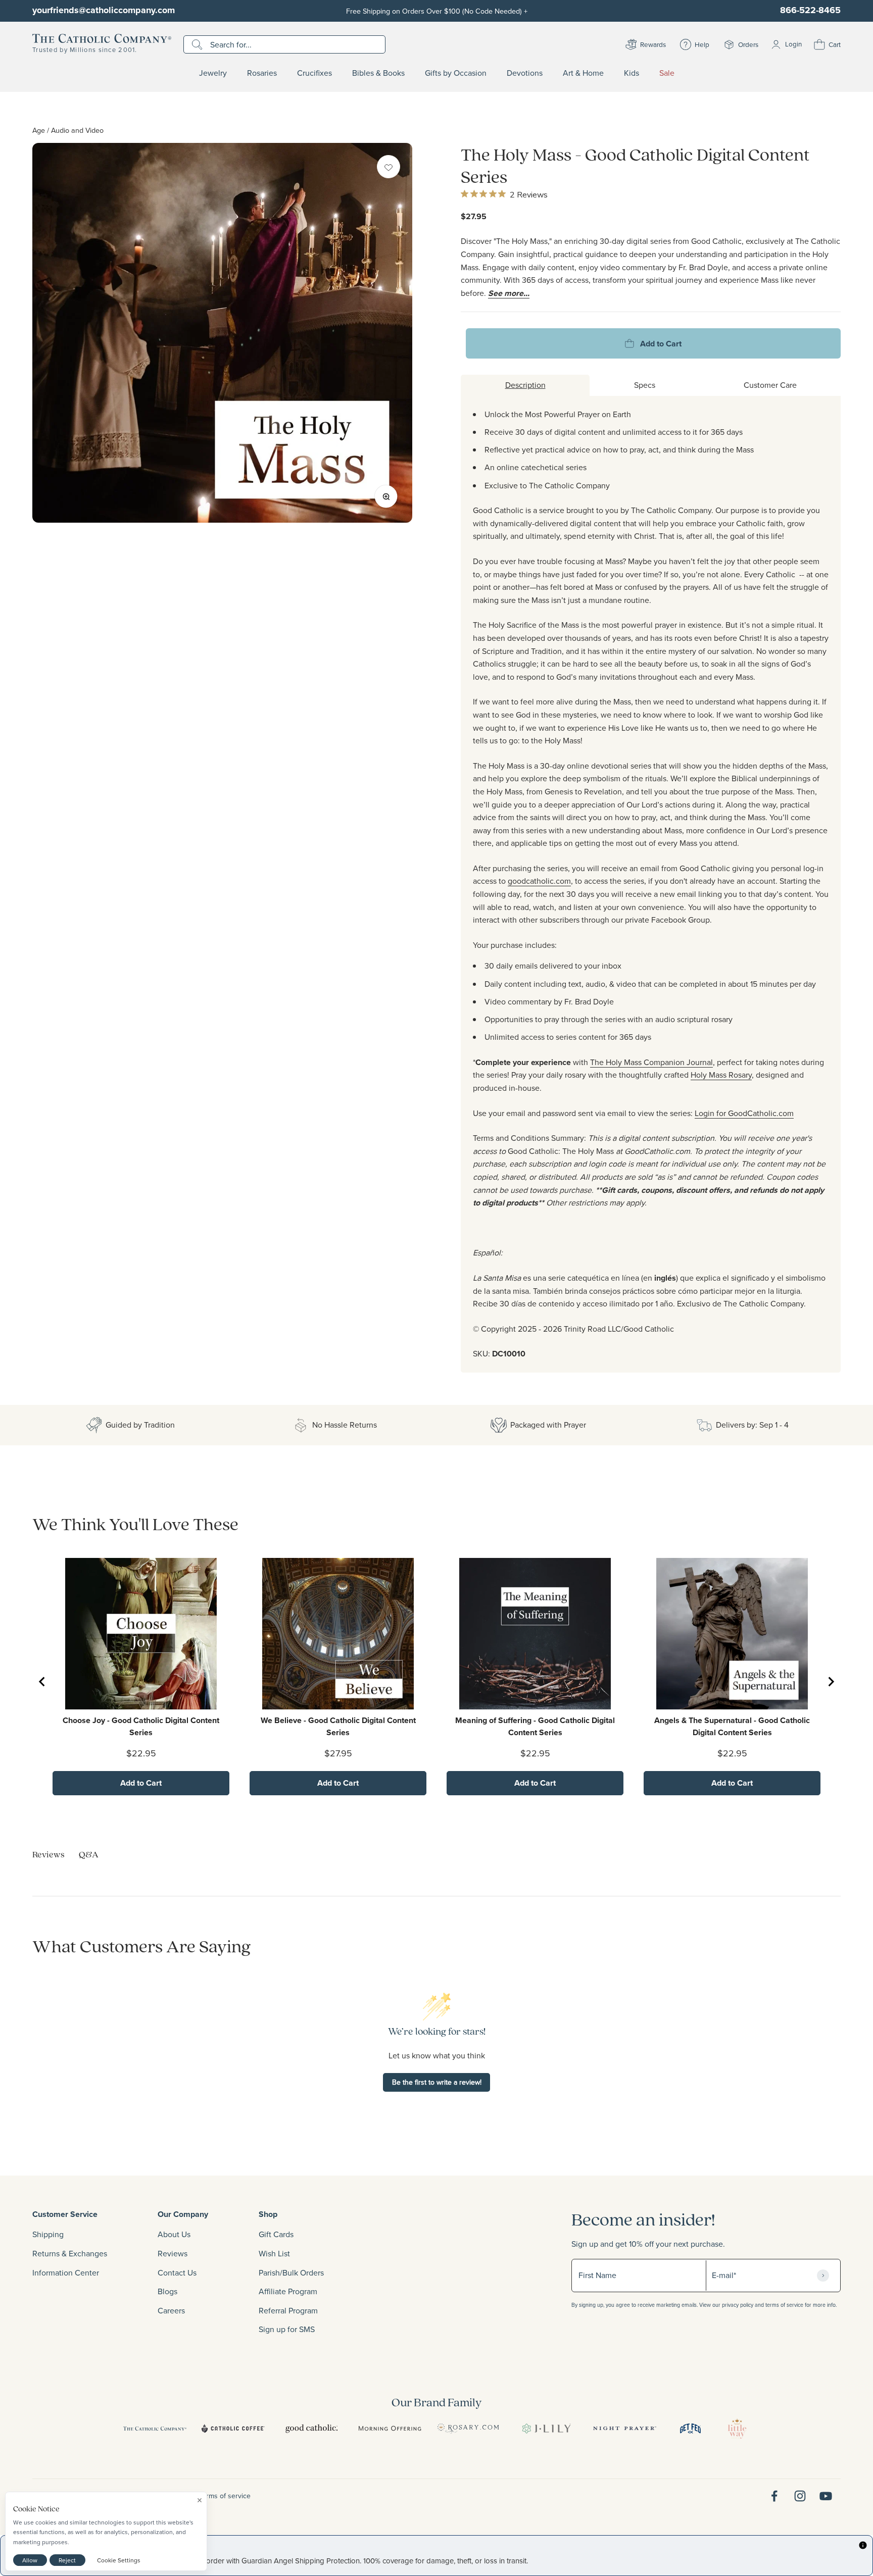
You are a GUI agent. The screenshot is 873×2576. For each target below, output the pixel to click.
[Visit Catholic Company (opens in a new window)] (155, 2429)
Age (39, 130)
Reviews (173, 2253)
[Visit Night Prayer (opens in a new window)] (625, 2429)
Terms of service (225, 2496)
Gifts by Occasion (456, 73)
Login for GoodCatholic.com (744, 1113)
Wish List (274, 2253)
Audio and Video (77, 130)
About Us (174, 2234)
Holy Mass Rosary (721, 1075)
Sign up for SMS (287, 2329)
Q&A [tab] (89, 1854)
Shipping (48, 2234)
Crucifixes (314, 73)
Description (525, 385)
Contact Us (177, 2272)
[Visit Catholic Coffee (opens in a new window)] (233, 2429)
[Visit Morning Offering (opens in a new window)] (390, 2429)
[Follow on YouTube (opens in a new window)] (826, 2496)
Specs (645, 385)
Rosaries (262, 73)
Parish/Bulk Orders (291, 2272)
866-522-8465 (810, 10)
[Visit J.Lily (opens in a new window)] (546, 2429)
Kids (632, 73)
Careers (171, 2310)
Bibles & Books (378, 73)
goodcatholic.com (539, 881)
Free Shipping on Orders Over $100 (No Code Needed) (437, 11)
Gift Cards (276, 2234)
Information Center (66, 2272)
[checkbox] (389, 167)
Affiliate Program (288, 2291)
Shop (268, 2214)
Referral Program (288, 2310)
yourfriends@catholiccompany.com (104, 10)
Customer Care (770, 385)
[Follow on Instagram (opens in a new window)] (800, 2496)
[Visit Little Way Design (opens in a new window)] (737, 2429)
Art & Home (583, 73)
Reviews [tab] (48, 1854)
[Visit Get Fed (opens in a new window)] (690, 2429)
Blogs (167, 2291)
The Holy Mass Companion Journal (651, 1062)
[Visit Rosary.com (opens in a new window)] (468, 2429)
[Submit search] (198, 44)
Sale (667, 73)
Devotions (525, 73)
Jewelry (213, 73)
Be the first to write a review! (437, 2082)
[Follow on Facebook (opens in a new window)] (774, 2496)
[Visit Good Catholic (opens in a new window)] (311, 2429)
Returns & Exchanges (70, 2253)
